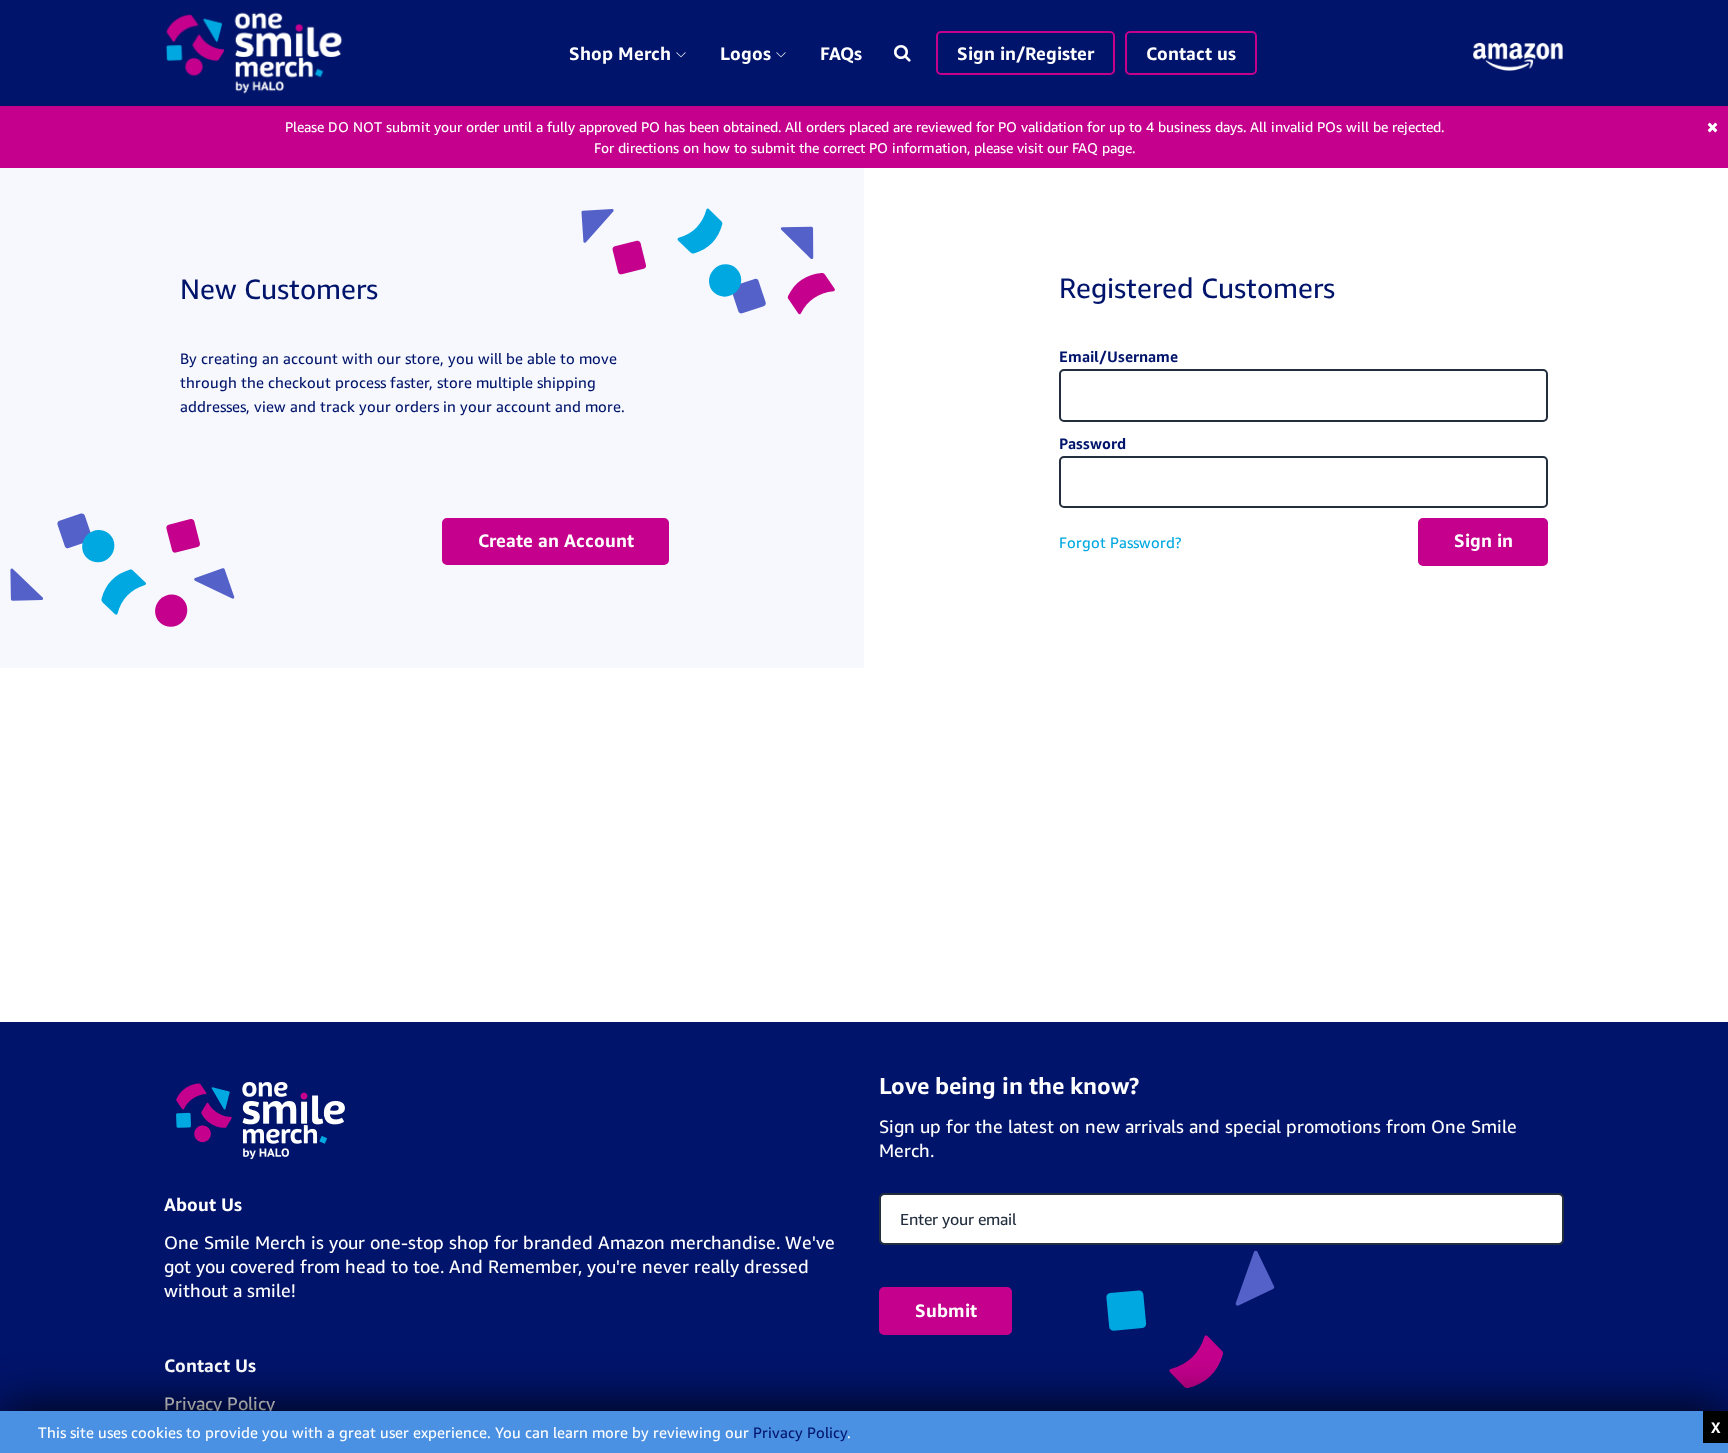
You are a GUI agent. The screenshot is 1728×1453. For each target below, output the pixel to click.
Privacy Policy (800, 1432)
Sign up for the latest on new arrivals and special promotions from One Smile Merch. (1198, 1138)
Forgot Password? (1120, 542)
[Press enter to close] (1715, 1427)
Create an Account (556, 540)
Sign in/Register (1025, 53)
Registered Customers (1197, 287)
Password (1092, 443)
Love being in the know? (1009, 1085)
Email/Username (1118, 356)
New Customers (279, 288)
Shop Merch (633, 52)
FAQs (841, 53)
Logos (759, 52)
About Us (203, 1204)
